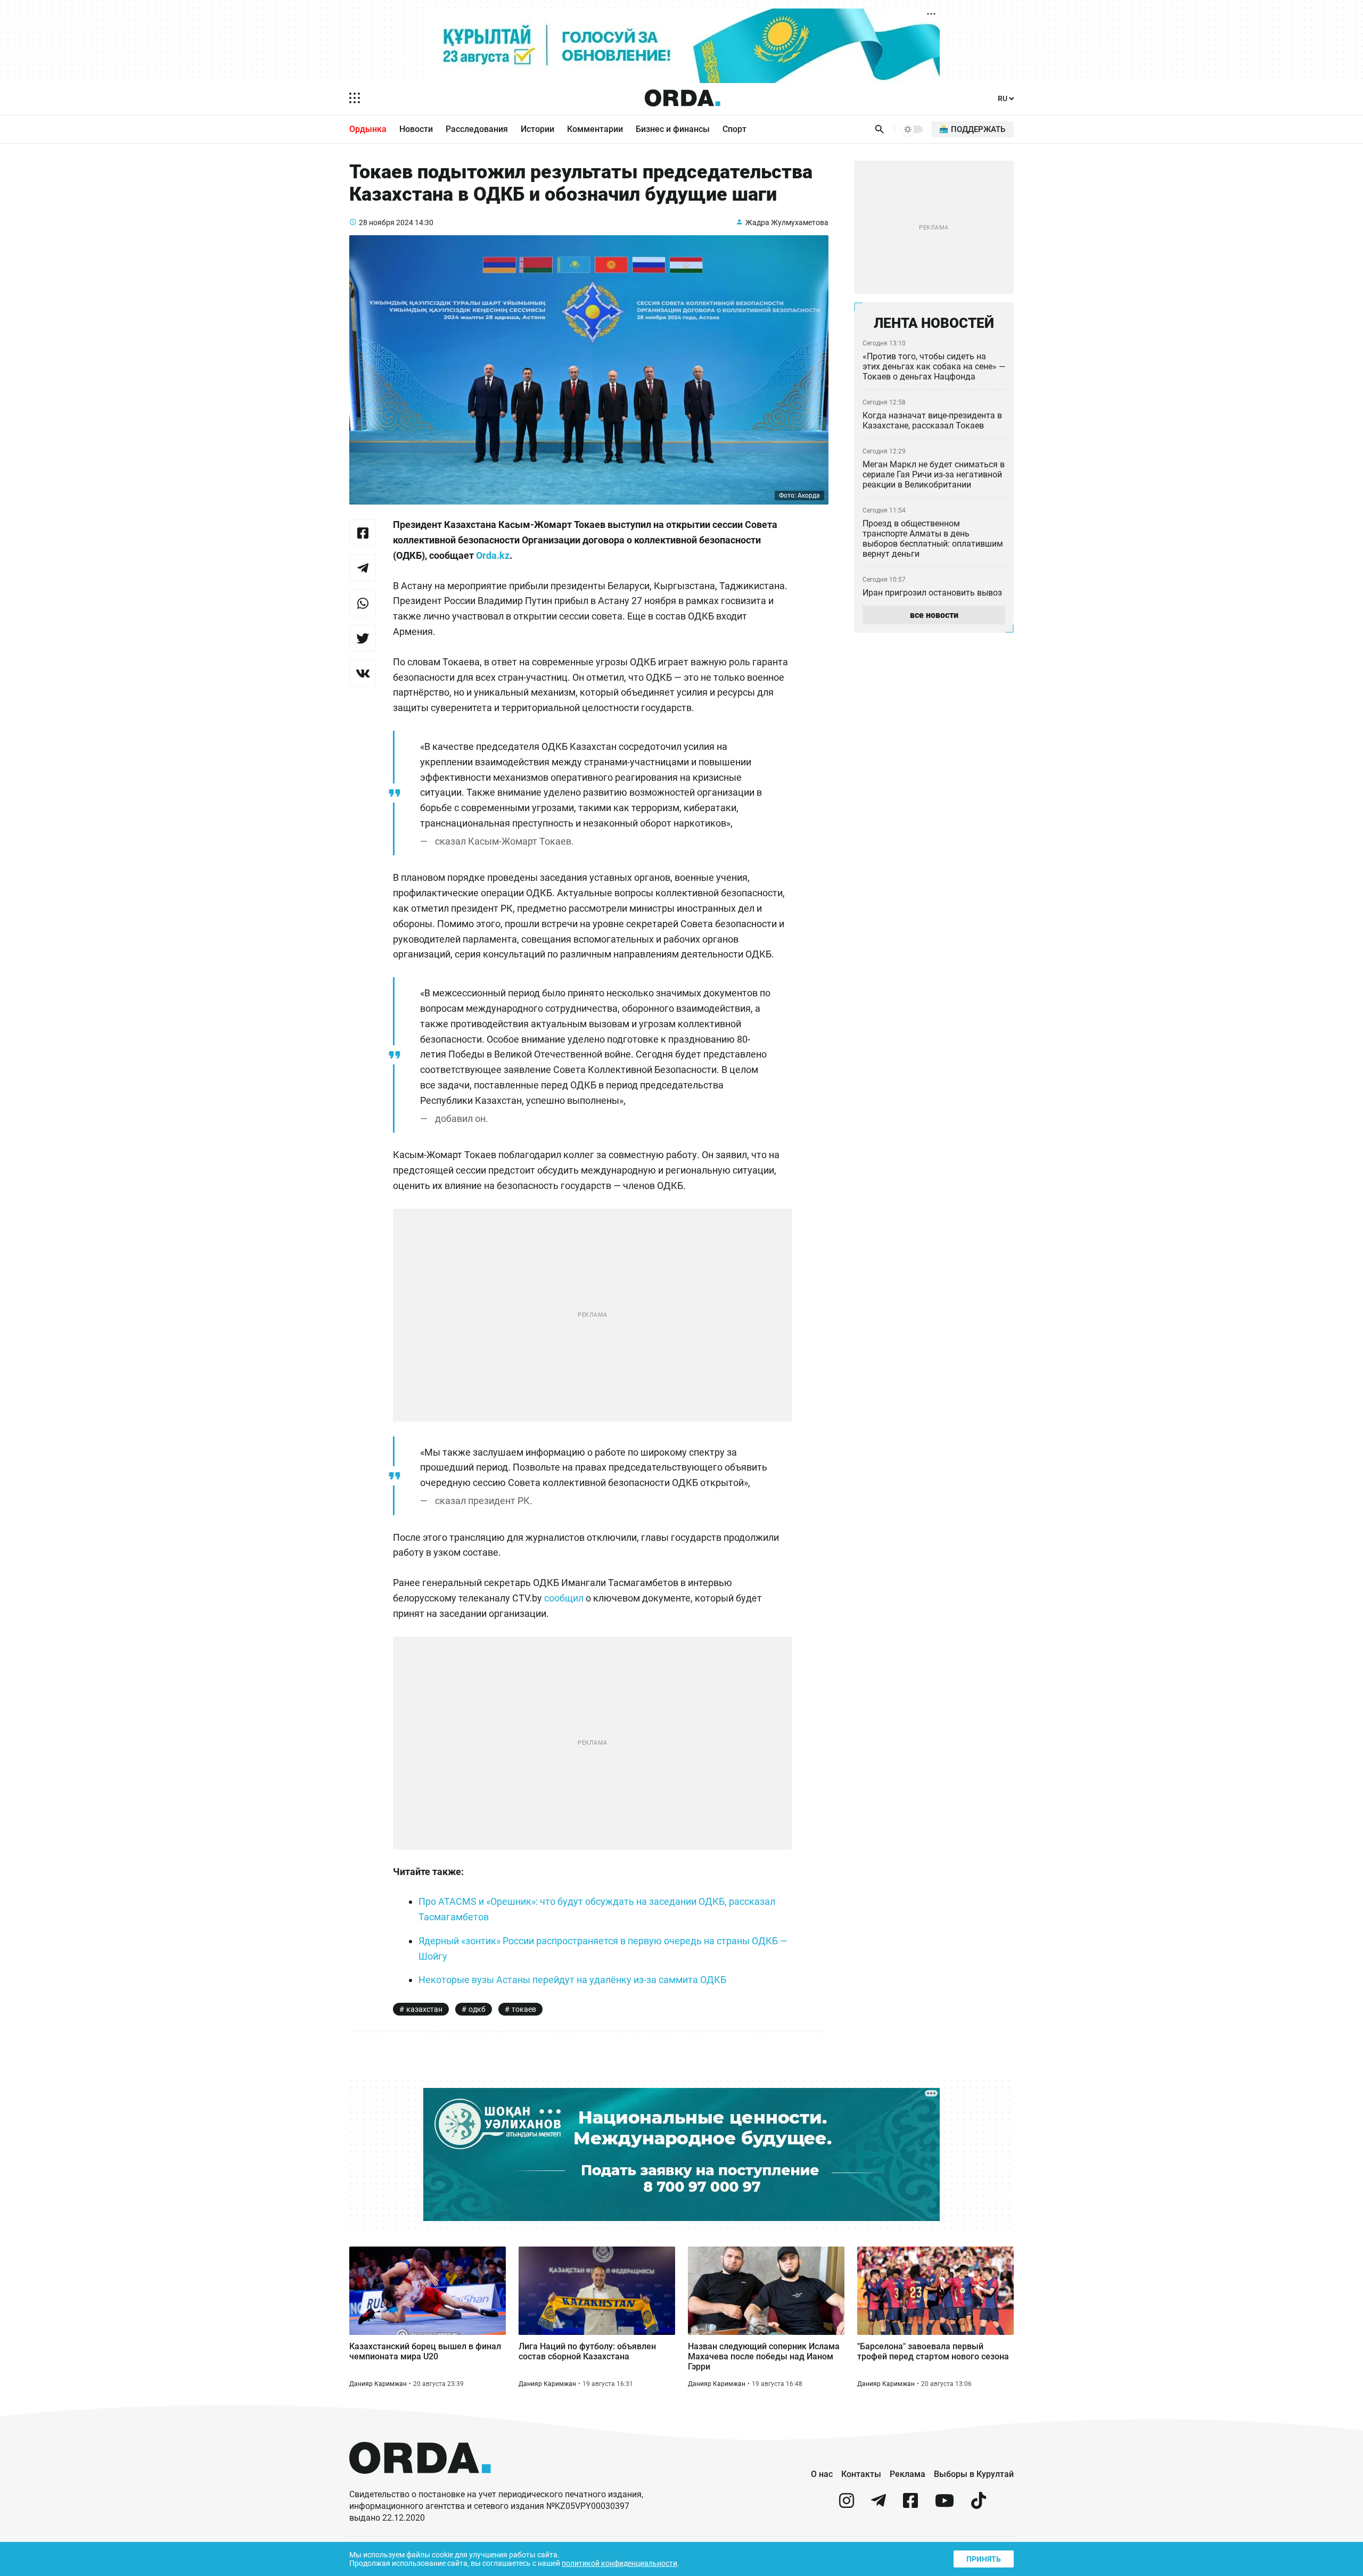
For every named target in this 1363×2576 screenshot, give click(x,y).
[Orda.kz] (420, 2484)
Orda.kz (493, 555)
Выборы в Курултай (974, 2474)
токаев (524, 2009)
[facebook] (910, 2505)
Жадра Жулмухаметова (787, 222)
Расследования (477, 129)
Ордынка (368, 129)
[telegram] (878, 2505)
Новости (416, 129)
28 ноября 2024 (386, 222)
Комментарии (595, 129)
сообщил (564, 1598)
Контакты (861, 2474)
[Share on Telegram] (363, 568)
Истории (537, 129)
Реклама (908, 2474)
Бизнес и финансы (673, 129)
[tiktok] (979, 2505)
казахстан (424, 2009)
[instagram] (847, 2505)
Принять (984, 2559)
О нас (822, 2474)
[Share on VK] (363, 673)
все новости (934, 615)
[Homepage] (683, 98)
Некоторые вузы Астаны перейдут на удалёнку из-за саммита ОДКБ (572, 1980)
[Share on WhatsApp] (363, 603)
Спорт (734, 129)
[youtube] (945, 2505)
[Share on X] (363, 638)
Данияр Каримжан (378, 2384)
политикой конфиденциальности (619, 2563)
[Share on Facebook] (363, 533)
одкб (477, 2009)
